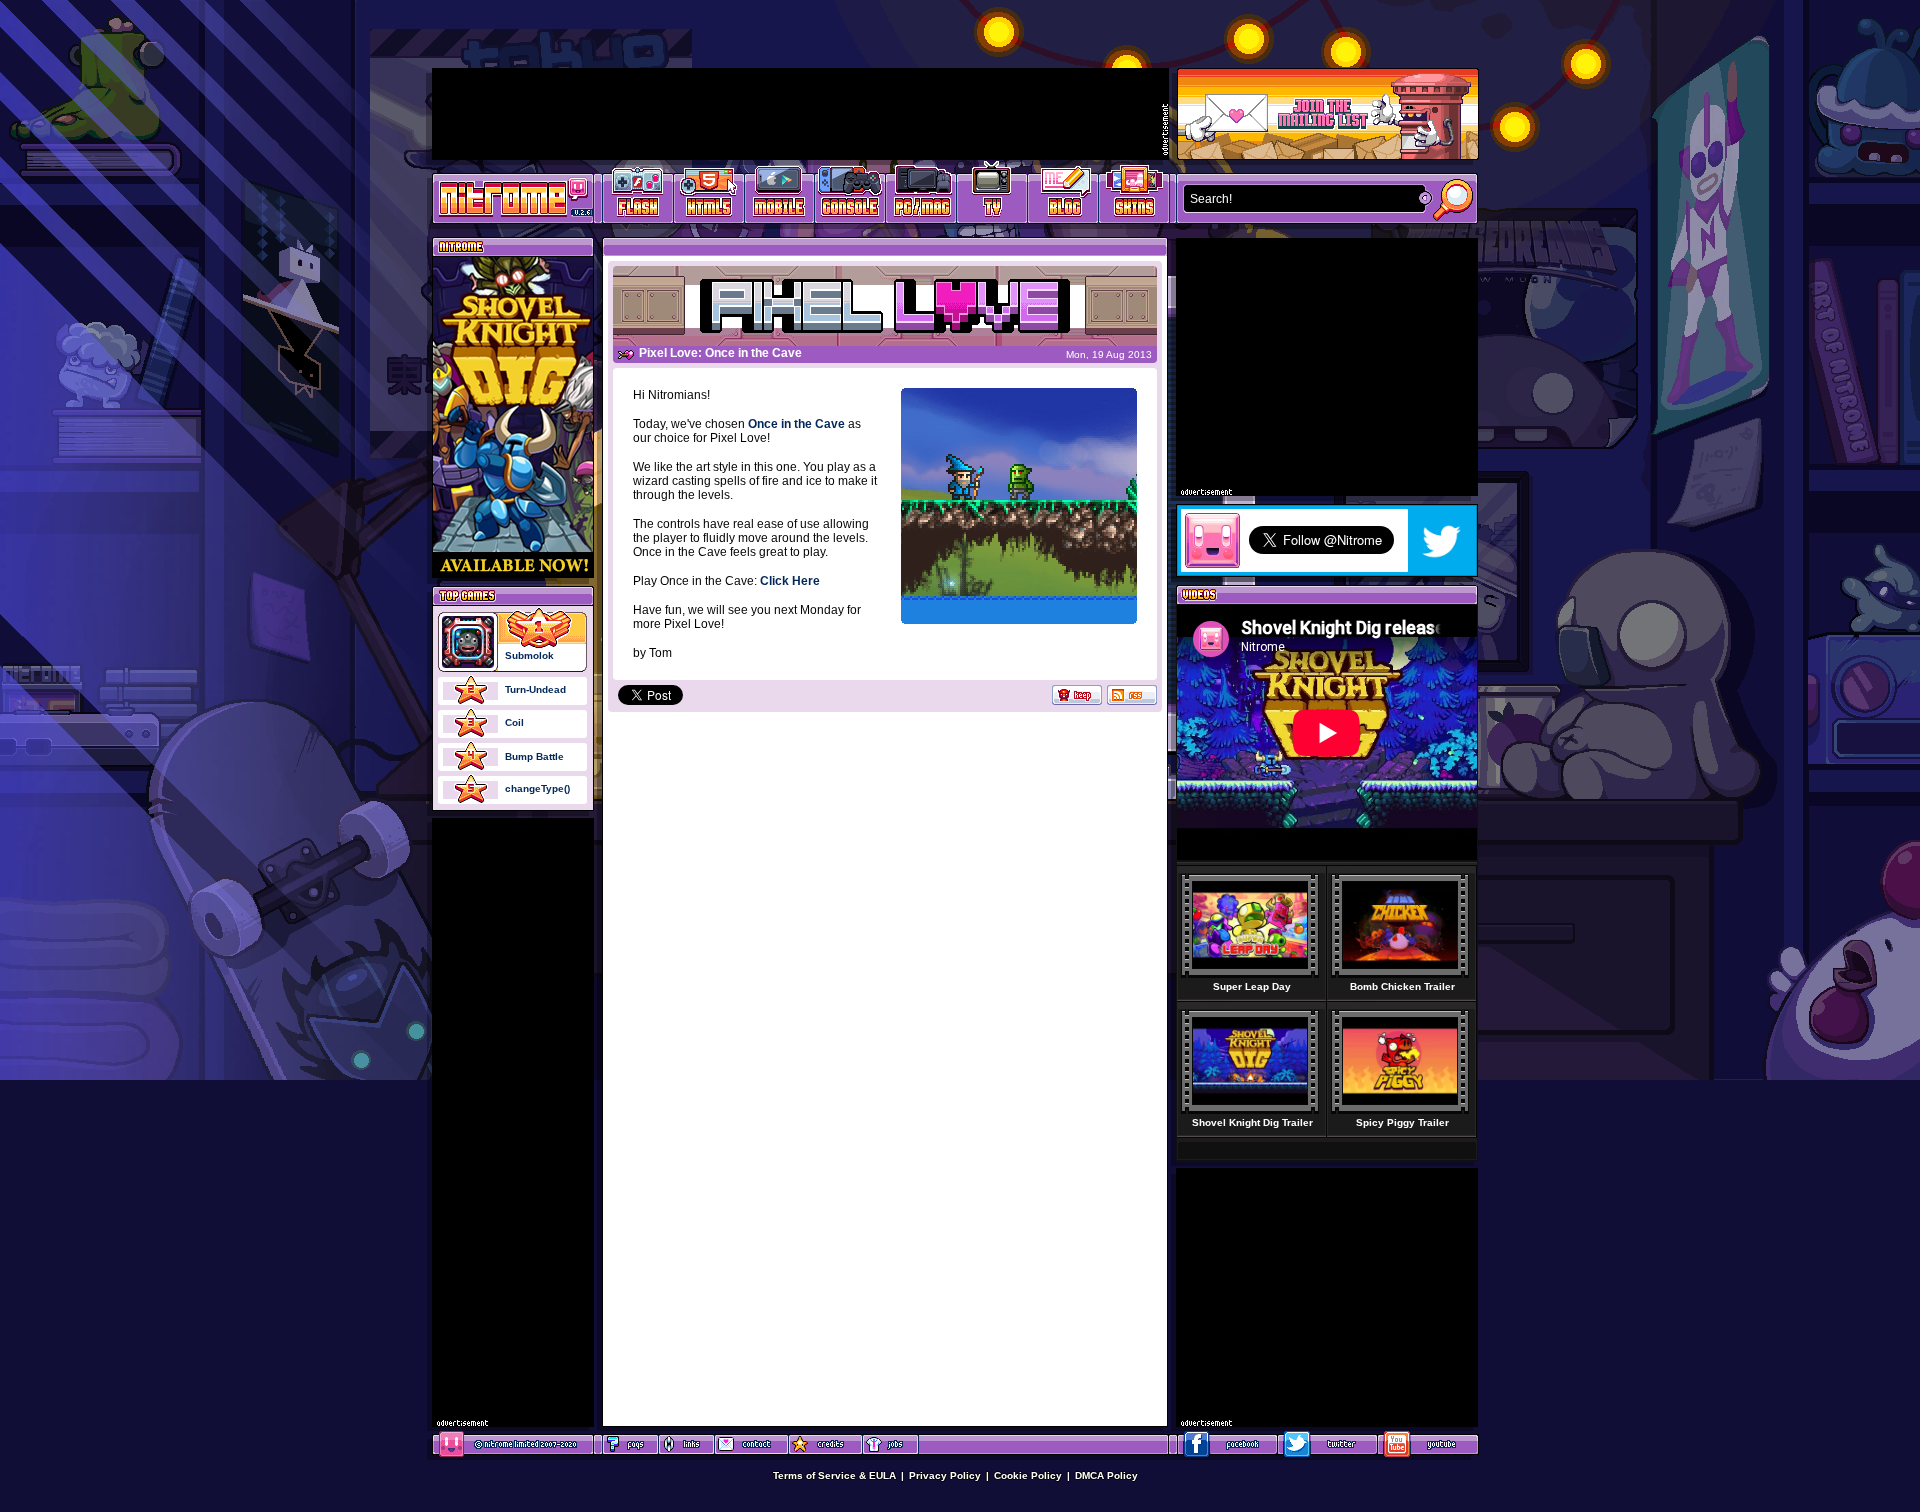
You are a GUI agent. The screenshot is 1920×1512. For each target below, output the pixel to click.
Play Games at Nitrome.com (505, 197)
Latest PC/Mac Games (921, 195)
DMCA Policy (1106, 1475)
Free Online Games (638, 195)
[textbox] (1300, 199)
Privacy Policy (945, 1475)
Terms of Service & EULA (834, 1475)
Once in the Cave (796, 424)
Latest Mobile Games (779, 195)
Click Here (790, 581)
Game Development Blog (1063, 195)
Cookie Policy (1028, 1475)
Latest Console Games (850, 195)
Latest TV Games (992, 195)
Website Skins (1134, 195)
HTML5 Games (708, 195)
